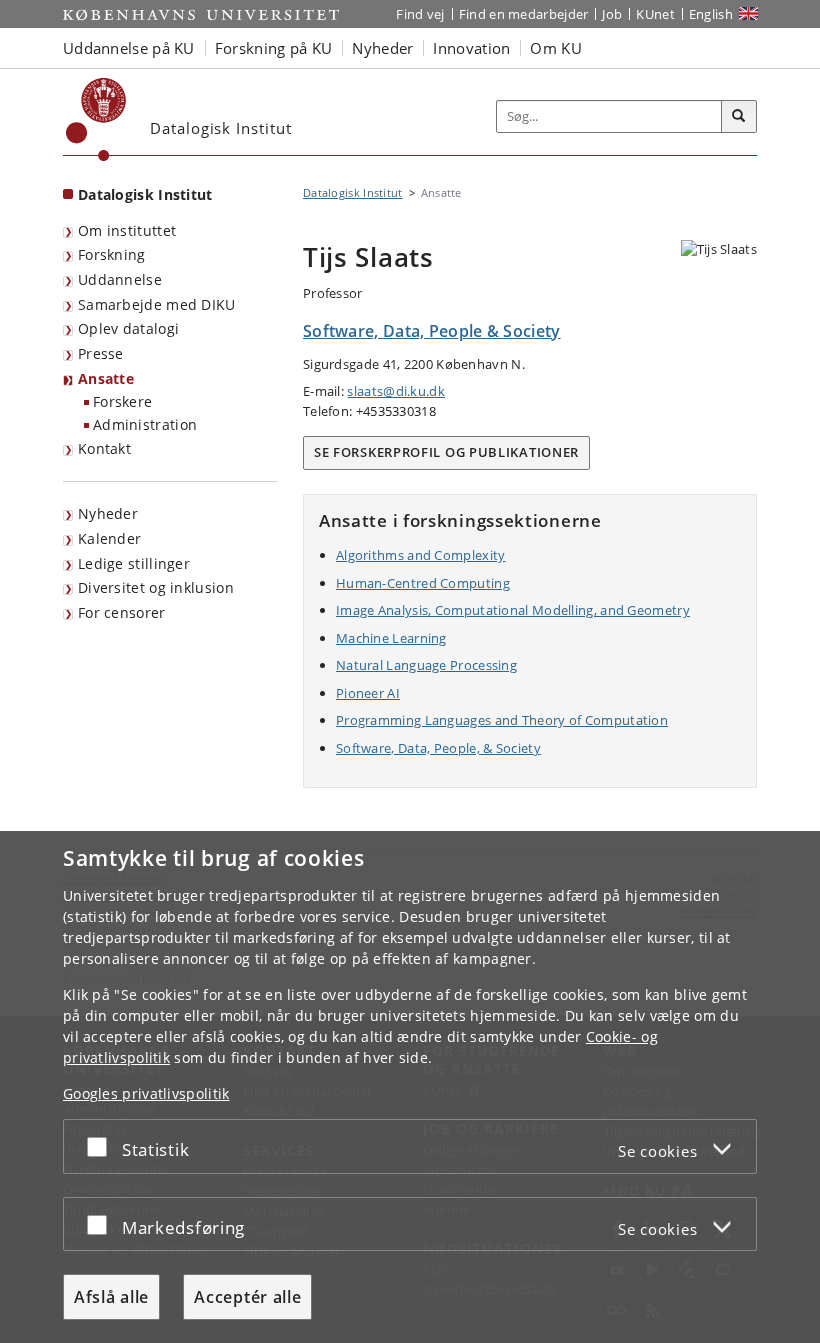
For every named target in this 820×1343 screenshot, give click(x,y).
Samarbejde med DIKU (157, 304)
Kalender (109, 538)
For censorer (122, 612)
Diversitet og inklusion (156, 587)
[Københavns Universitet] (96, 119)
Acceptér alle (247, 1297)
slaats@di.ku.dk (396, 391)
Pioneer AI (368, 693)
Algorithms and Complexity (421, 555)
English (711, 14)
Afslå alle (111, 1297)
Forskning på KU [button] (274, 48)
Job (612, 14)
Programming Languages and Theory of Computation (502, 720)
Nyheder (108, 513)
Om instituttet (127, 230)
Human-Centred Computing (423, 583)
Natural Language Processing (426, 665)
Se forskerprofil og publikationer (446, 452)
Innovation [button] (471, 48)
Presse (101, 353)
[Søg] (739, 117)
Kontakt (104, 448)
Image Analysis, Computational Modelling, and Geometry (513, 610)
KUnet (655, 14)
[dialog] (410, 1087)
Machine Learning (391, 638)
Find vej (420, 14)
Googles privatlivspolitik (146, 1093)
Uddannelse (120, 279)
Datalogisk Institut (145, 194)
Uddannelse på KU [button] (129, 48)
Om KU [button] (556, 48)
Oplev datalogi (128, 328)
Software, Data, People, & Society (438, 748)
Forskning (112, 254)
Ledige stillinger (134, 563)
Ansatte (106, 378)
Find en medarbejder (524, 14)
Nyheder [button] (382, 48)
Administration (145, 424)
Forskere (122, 401)
